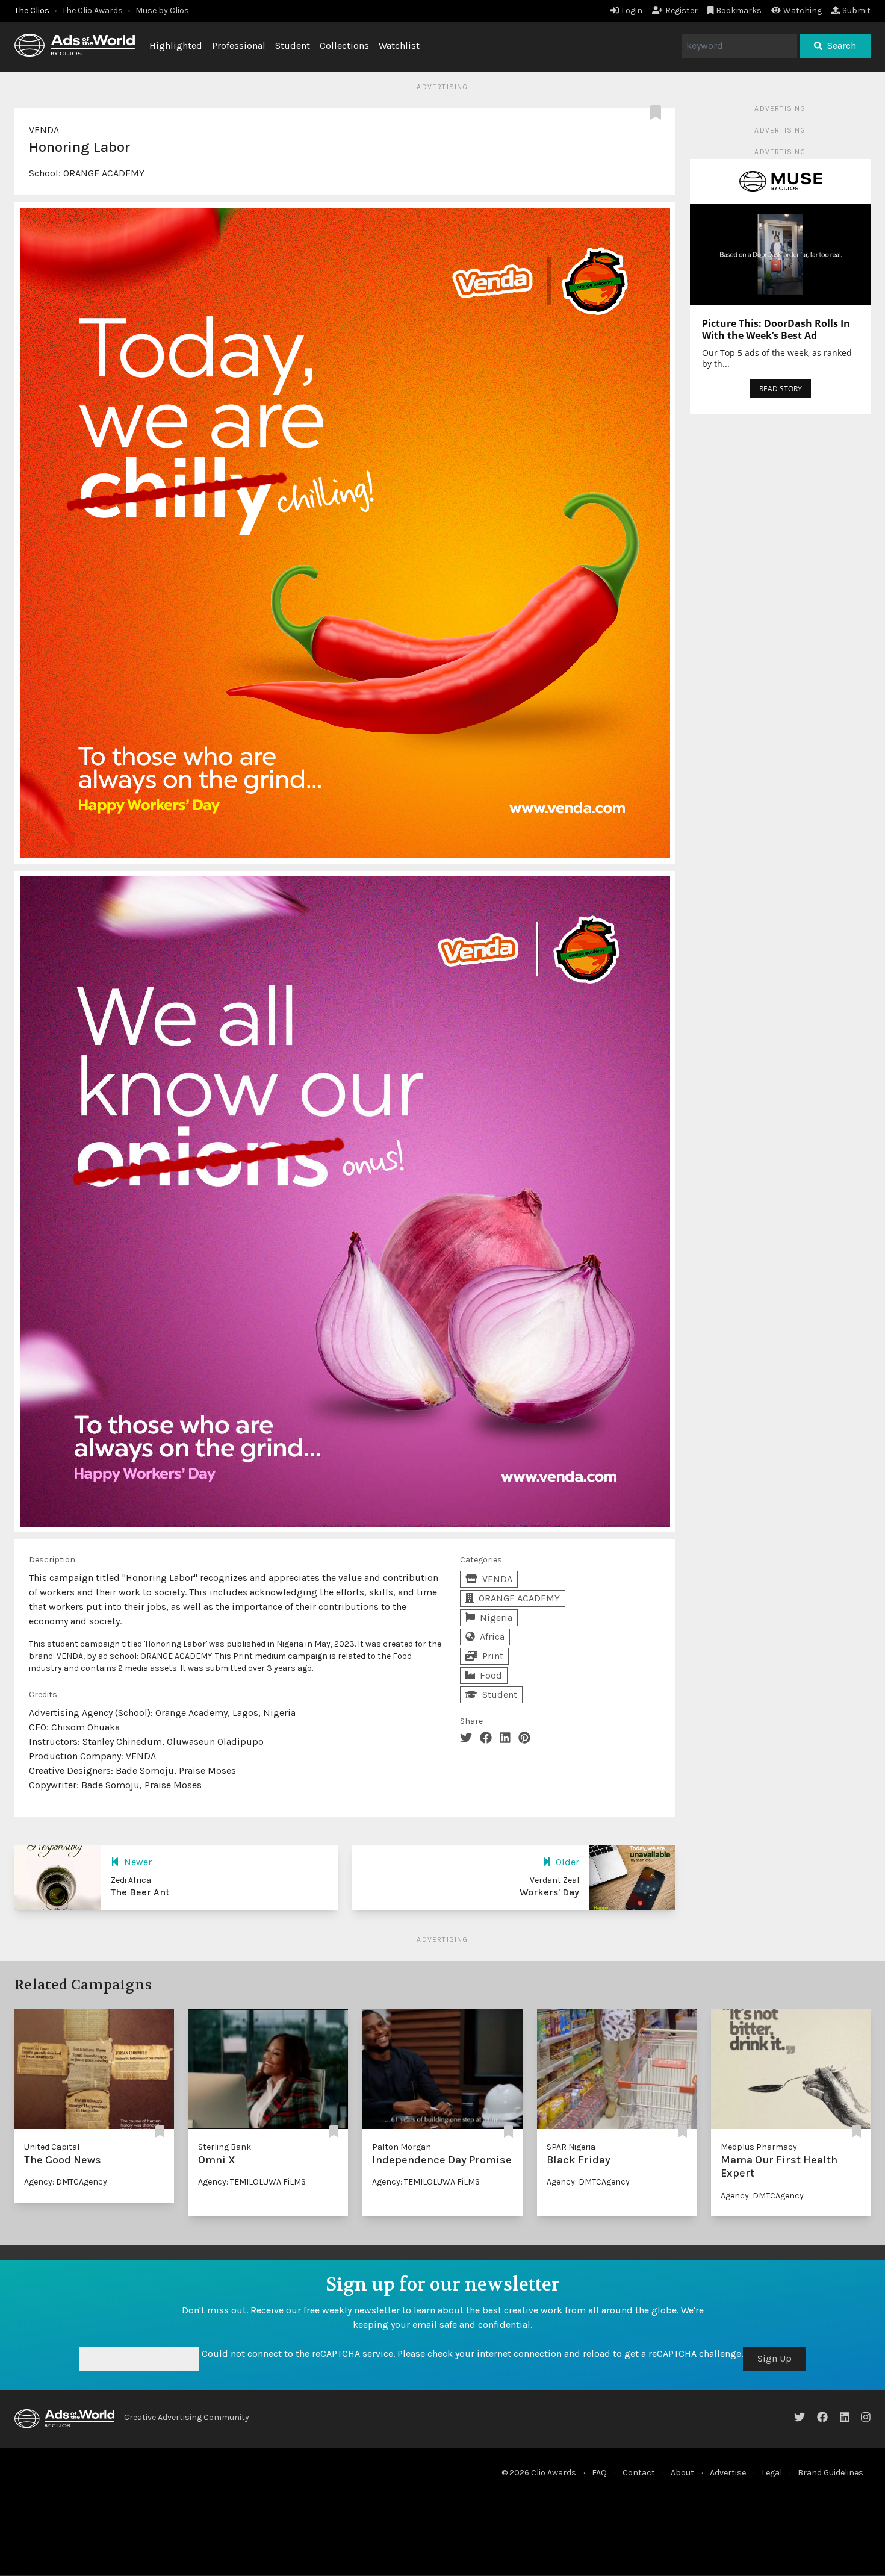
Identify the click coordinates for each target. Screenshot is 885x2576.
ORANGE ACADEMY (104, 173)
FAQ (599, 2473)
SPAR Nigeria (571, 2147)
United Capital (52, 2147)
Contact (639, 2473)
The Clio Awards (92, 11)
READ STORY (781, 389)
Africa (492, 1637)
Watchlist (399, 45)
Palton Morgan (402, 2147)
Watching (803, 11)
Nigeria (496, 1617)
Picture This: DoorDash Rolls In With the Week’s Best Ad (776, 329)
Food (491, 1675)
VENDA (44, 130)
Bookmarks (739, 11)
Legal (772, 2473)
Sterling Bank (225, 2147)
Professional (239, 45)
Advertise (728, 2473)
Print (493, 1656)
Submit (856, 11)
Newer (138, 1862)
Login (632, 11)
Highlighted (176, 45)
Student (293, 45)
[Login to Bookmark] (658, 113)
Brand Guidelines (831, 2473)
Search (842, 45)
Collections (344, 45)
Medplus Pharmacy (759, 2147)
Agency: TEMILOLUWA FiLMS (252, 2182)
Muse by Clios (162, 11)
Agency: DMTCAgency (66, 2182)
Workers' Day (549, 1892)
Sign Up (775, 2358)
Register (682, 11)
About (682, 2473)
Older (567, 1862)
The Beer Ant (140, 1892)
